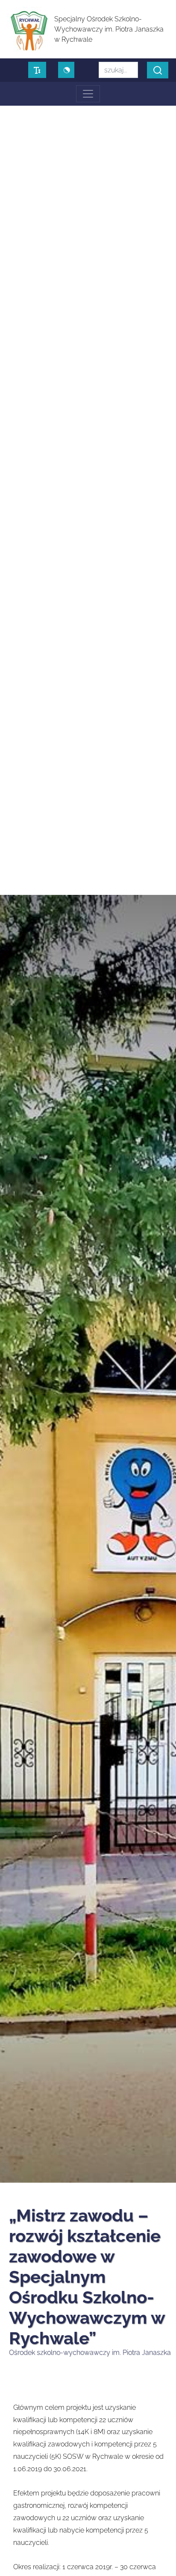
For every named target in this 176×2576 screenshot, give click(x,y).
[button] (158, 70)
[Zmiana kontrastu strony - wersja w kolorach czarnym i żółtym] (66, 70)
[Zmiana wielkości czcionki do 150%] (37, 70)
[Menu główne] (88, 94)
